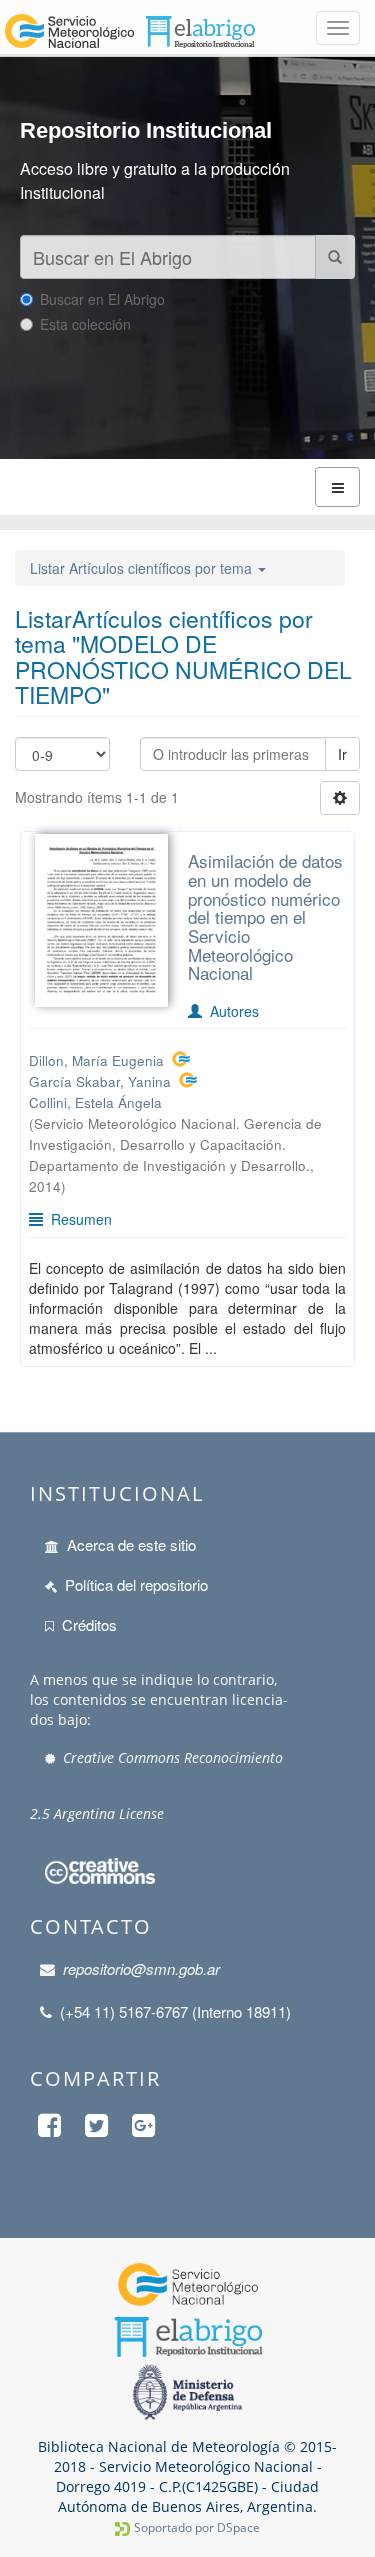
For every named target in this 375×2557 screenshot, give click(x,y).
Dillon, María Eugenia (96, 1060)
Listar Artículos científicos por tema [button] (143, 568)
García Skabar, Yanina (100, 1081)
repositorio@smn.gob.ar (141, 1968)
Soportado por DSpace (197, 2527)
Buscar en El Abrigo (102, 299)
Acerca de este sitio (131, 1544)
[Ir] (335, 257)
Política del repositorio (136, 1584)
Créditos (89, 1624)
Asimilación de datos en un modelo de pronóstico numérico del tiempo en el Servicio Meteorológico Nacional (265, 916)
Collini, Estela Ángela (95, 1102)
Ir (342, 754)
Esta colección (85, 324)
